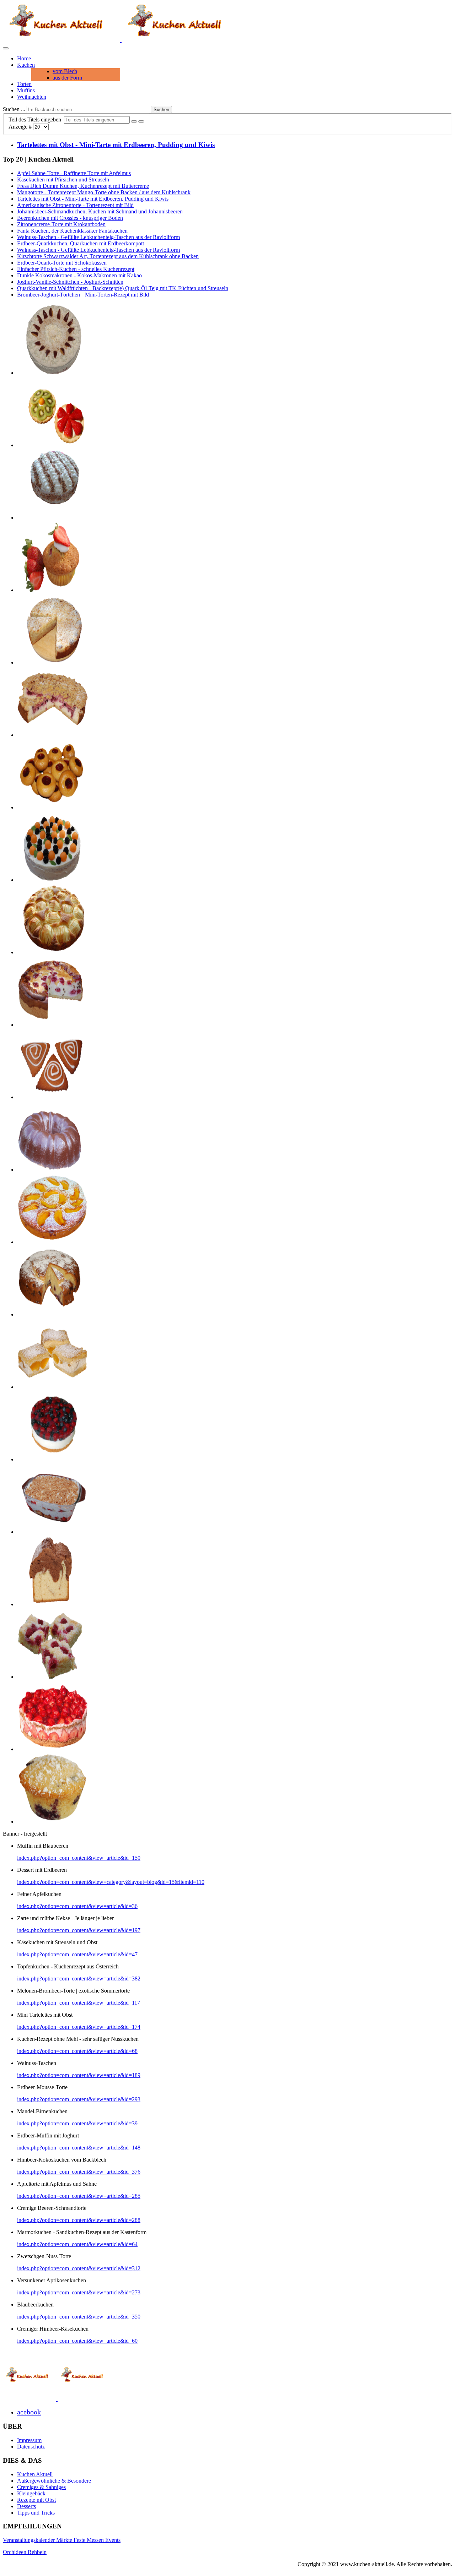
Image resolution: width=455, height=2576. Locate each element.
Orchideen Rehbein (25, 2552)
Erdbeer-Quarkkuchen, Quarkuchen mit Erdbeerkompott (81, 243)
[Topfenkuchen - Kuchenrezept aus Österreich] (53, 1387)
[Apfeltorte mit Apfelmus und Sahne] (53, 518)
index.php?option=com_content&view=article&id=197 (79, 1930)
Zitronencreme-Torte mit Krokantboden (61, 224)
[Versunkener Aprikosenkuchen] (53, 1242)
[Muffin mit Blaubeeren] (53, 1822)
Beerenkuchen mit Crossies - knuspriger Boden (70, 218)
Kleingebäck (31, 2493)
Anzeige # (21, 127)
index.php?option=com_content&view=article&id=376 (79, 2172)
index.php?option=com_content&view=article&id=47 (77, 1954)
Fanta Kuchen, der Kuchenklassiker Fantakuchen (72, 231)
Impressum (29, 2440)
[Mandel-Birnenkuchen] (53, 662)
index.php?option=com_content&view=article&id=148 (79, 2148)
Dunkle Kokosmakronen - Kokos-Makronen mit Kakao (79, 275)
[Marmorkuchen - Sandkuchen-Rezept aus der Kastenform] (53, 1604)
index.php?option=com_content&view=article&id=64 (77, 2244)
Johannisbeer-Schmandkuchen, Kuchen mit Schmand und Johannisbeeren (100, 211)
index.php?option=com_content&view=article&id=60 (77, 2341)
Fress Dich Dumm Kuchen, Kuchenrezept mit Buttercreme (83, 186)
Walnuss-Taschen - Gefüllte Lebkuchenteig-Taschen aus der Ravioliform (98, 237)
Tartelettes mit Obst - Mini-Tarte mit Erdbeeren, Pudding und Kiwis (116, 145)
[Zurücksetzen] (141, 121)
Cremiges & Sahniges (41, 2487)
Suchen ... (14, 109)
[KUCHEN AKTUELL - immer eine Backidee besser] (121, 40)
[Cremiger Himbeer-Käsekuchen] (53, 1025)
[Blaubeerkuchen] (53, 1314)
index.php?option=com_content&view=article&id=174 (79, 2027)
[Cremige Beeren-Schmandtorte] (53, 1459)
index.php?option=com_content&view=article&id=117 (79, 2003)
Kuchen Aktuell (35, 2474)
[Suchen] (134, 121)
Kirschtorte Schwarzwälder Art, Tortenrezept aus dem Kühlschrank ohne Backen (108, 256)
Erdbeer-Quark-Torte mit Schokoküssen (62, 263)
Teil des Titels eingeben (36, 119)
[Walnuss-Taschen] (53, 1097)
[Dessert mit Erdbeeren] (53, 1532)
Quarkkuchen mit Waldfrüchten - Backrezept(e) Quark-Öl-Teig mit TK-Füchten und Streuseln (123, 288)
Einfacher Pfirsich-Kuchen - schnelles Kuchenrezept (76, 269)
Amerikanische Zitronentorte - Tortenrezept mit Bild (75, 205)
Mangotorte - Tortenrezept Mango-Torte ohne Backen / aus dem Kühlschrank (104, 192)
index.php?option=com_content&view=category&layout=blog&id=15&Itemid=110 (111, 1882)
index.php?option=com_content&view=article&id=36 (77, 1906)
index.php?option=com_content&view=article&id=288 (79, 2220)
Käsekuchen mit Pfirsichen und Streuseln (63, 180)
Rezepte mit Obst (36, 2500)
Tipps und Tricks (36, 2513)
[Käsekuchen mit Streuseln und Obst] (53, 735)
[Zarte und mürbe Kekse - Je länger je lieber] (53, 807)
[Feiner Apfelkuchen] (53, 952)
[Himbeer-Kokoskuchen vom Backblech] (53, 1677)
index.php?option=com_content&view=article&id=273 (79, 2292)
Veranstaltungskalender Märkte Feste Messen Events (62, 2540)
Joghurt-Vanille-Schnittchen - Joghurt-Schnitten (70, 282)
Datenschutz (31, 2447)
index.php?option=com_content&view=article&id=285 (79, 2196)
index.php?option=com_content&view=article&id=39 (77, 2123)
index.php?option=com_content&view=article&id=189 (79, 2075)
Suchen (161, 110)
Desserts (26, 2506)
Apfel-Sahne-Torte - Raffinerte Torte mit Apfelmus (74, 173)
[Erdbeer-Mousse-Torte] (53, 1749)
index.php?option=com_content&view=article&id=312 (79, 2268)
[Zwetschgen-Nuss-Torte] (53, 373)
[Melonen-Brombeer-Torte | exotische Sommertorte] (53, 880)
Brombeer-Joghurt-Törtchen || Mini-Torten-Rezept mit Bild (83, 295)
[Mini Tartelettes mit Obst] (53, 445)
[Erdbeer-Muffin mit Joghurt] (53, 590)
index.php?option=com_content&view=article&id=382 (79, 1979)
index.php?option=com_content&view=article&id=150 (79, 1858)
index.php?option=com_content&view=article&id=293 (79, 2099)
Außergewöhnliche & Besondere (54, 2481)
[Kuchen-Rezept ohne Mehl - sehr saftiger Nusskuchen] (53, 1170)
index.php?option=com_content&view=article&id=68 (77, 2051)
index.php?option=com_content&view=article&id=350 (79, 2317)
